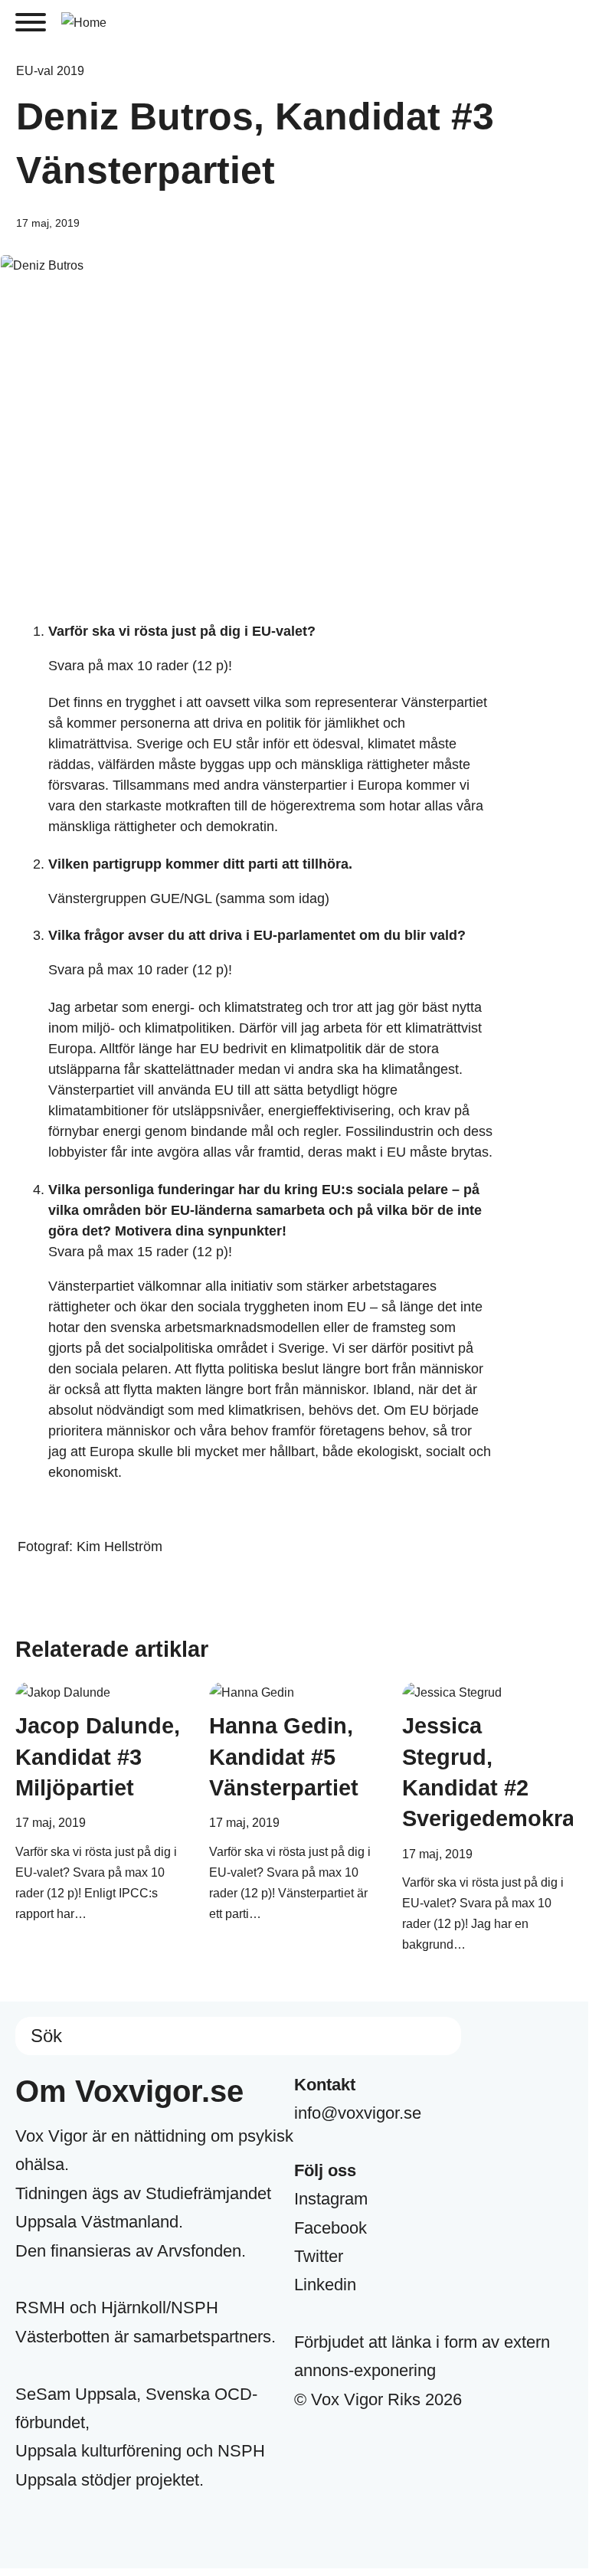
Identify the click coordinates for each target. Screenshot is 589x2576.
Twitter (319, 2256)
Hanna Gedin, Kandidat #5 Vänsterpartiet (284, 1757)
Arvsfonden (199, 2251)
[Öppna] (31, 22)
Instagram (331, 2199)
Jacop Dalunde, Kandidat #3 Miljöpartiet (98, 1757)
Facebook (330, 2228)
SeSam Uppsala (76, 2394)
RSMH (40, 2308)
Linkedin (325, 2285)
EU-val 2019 (50, 71)
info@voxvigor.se (358, 2113)
